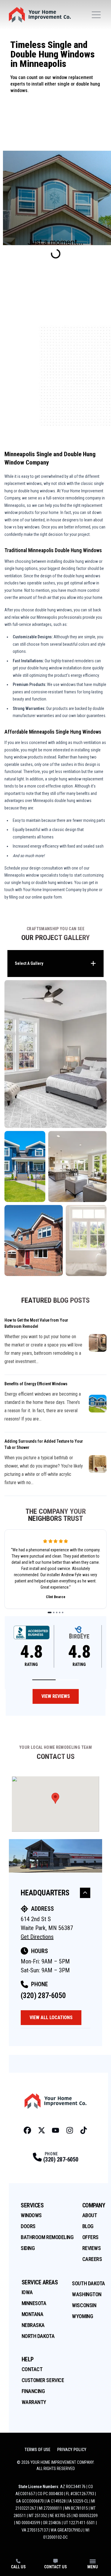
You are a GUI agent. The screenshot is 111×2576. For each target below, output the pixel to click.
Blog (88, 2226)
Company (94, 2205)
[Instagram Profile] (70, 2130)
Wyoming (82, 2316)
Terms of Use (37, 2450)
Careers (92, 2259)
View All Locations (51, 2017)
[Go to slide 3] (57, 1612)
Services (32, 2205)
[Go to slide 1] (50, 1612)
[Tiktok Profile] (84, 2130)
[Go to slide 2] (54, 1612)
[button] (44, 1680)
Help (28, 2359)
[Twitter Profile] (42, 2130)
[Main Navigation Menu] (96, 15)
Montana (33, 2314)
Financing (33, 2391)
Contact (32, 2369)
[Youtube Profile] (55, 2130)
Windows (31, 2215)
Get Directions (37, 1937)
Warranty (34, 2402)
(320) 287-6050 (43, 1996)
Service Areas (40, 2282)
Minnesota (34, 2303)
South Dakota (89, 2283)
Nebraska (33, 2325)
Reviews (92, 2248)
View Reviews (56, 1696)
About (90, 2215)
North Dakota (38, 2336)
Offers (90, 2237)
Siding (28, 2248)
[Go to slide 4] (60, 1612)
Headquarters (45, 1893)
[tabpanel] (55, 1128)
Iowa (27, 2292)
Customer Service (43, 2380)
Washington (87, 2294)
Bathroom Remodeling (47, 2237)
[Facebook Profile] (27, 2130)
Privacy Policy (72, 2450)
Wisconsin (84, 2305)
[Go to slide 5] (63, 1612)
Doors (28, 2226)
